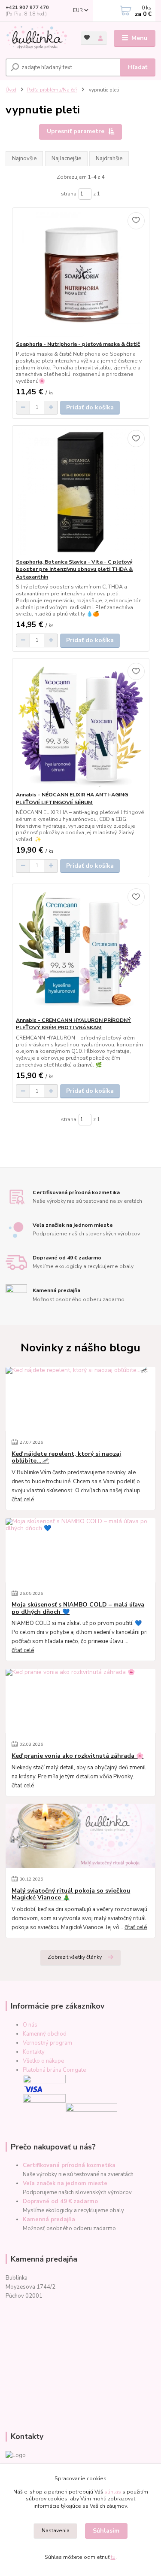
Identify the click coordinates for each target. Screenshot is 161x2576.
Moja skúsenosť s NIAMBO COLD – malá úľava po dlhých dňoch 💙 (78, 1608)
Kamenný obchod (45, 2034)
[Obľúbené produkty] (87, 38)
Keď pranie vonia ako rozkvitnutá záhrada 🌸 (77, 1756)
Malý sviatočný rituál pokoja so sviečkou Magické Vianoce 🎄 (71, 1894)
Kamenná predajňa (49, 2219)
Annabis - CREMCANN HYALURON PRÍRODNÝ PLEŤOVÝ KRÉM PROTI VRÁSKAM (73, 1024)
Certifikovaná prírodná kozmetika (69, 2165)
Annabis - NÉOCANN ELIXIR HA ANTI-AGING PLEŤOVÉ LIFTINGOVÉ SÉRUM (72, 799)
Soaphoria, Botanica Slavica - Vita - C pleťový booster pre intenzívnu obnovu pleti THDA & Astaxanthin (74, 569)
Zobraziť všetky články (75, 1957)
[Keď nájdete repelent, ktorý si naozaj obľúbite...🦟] (80, 1399)
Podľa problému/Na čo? (52, 90)
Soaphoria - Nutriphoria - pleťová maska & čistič (78, 344)
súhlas (113, 2492)
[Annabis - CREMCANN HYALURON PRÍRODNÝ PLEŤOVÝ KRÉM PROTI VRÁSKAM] (80, 950)
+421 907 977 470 (27, 8)
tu (113, 2557)
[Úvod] (37, 38)
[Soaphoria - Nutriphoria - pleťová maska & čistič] (80, 274)
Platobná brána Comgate (54, 2070)
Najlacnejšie (66, 159)
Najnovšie (24, 159)
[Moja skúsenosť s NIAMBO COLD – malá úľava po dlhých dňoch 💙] (80, 1550)
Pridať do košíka (90, 407)
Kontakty (34, 2052)
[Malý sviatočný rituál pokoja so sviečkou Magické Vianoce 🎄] (80, 1836)
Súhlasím (106, 2531)
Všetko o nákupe (43, 2061)
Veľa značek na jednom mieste (65, 2183)
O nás (30, 2025)
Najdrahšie (109, 159)
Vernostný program (47, 2043)
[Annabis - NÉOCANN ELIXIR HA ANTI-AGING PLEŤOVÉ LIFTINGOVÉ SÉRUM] (80, 725)
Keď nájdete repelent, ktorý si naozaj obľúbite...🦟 (66, 1457)
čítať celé (23, 1500)
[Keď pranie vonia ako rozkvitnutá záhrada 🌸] (80, 1701)
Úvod (11, 90)
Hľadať (138, 67)
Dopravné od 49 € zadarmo (60, 2201)
